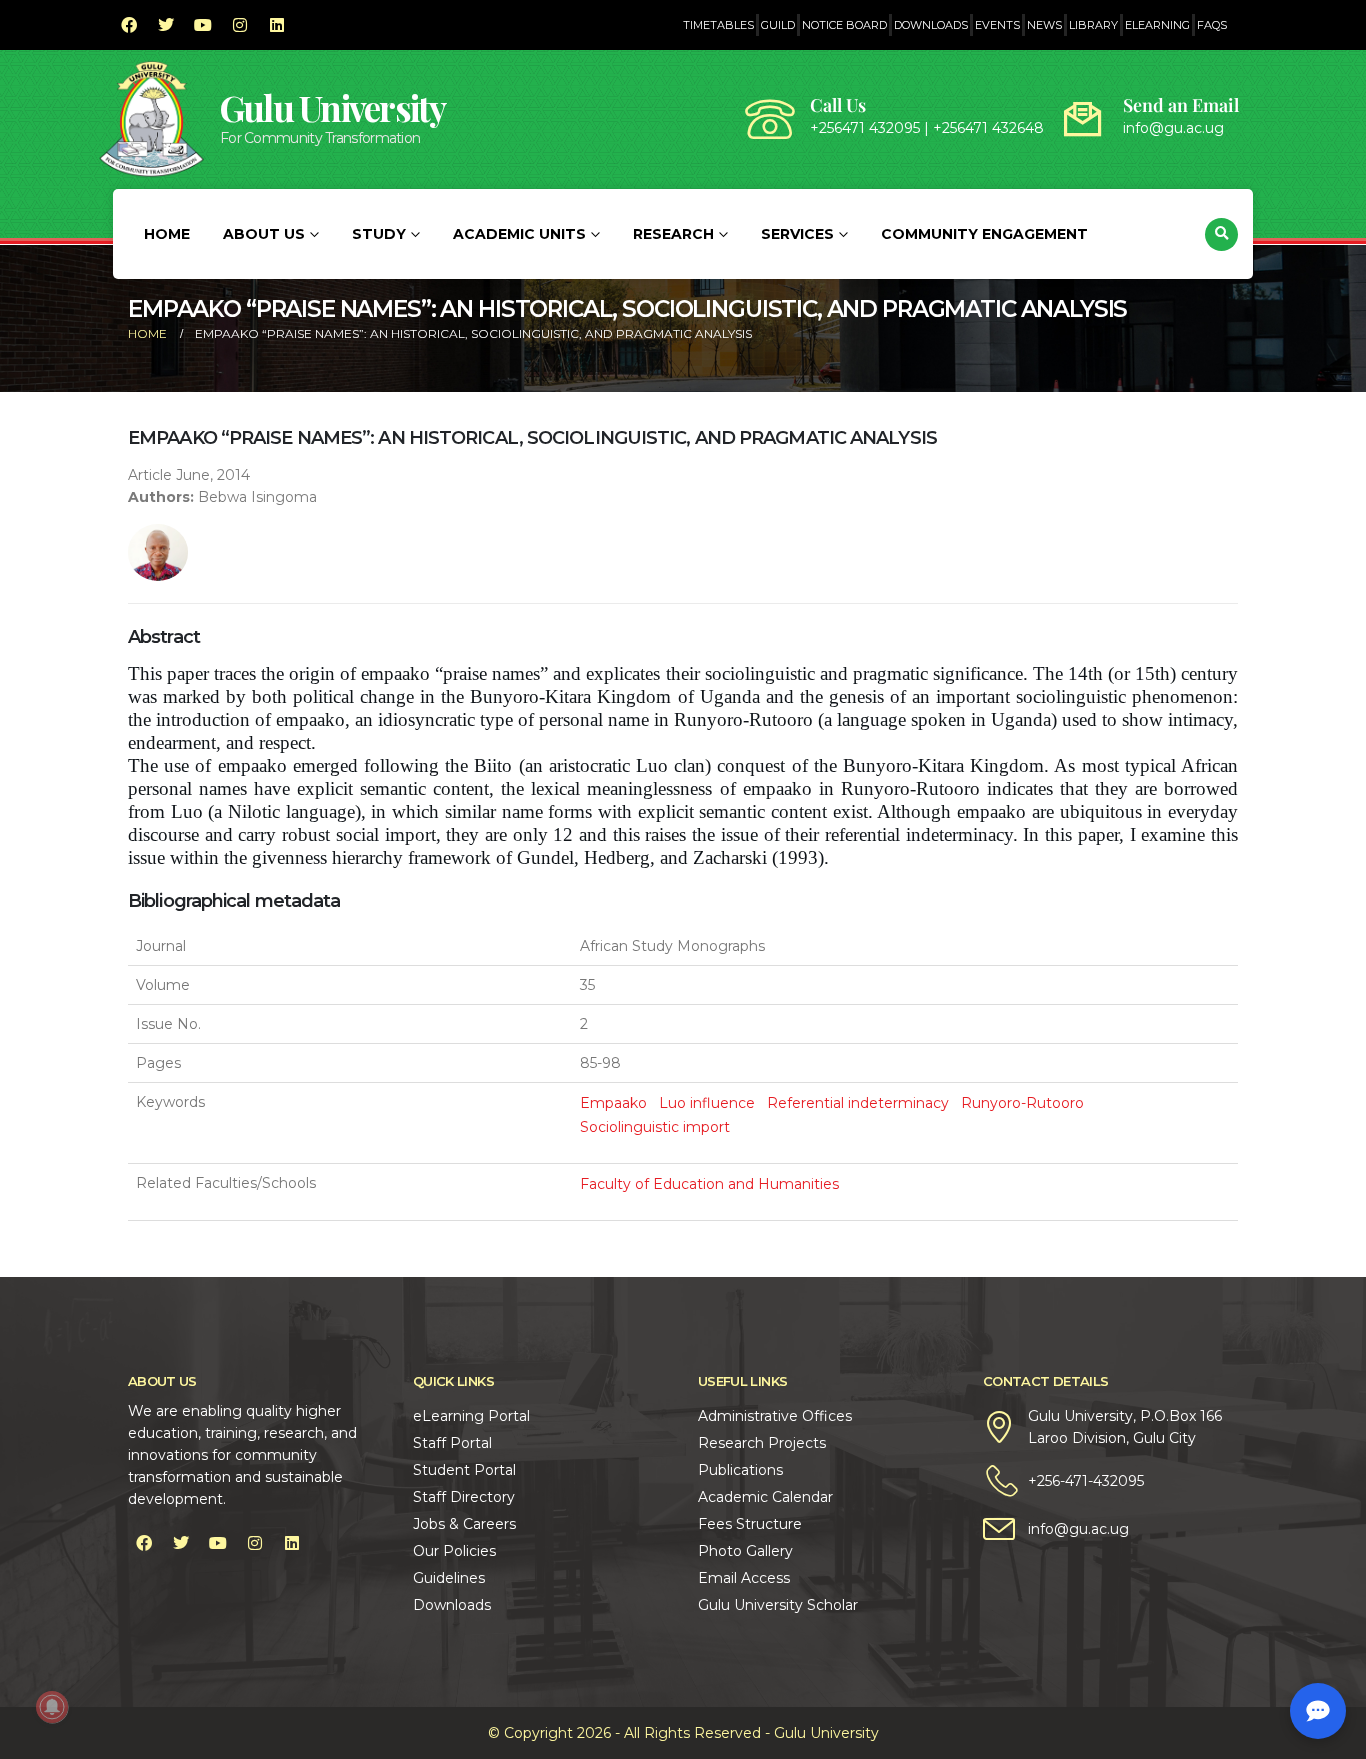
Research (673, 234)
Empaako (613, 1103)
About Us (264, 234)
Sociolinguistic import (655, 1127)
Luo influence (707, 1103)
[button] (1221, 234)
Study (379, 234)
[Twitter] (166, 25)
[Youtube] (203, 25)
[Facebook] (129, 25)
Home (167, 234)
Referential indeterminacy (858, 1103)
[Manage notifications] (52, 1707)
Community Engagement (984, 234)
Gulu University (333, 107)
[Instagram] (240, 25)
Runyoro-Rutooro (1022, 1103)
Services (797, 234)
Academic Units (519, 234)
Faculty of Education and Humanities (709, 1184)
